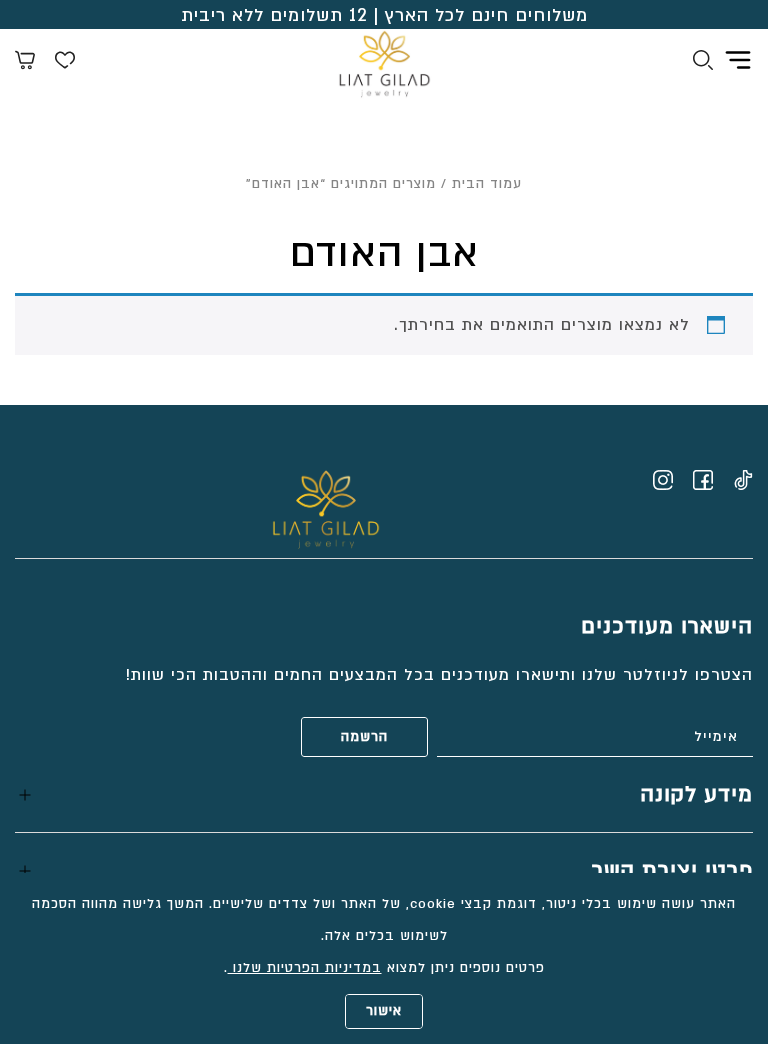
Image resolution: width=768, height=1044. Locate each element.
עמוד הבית (487, 184)
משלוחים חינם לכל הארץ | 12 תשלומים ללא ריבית (384, 15)
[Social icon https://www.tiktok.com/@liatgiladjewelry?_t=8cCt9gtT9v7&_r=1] (743, 480)
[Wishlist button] (65, 63)
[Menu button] (738, 60)
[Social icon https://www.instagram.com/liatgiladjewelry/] (663, 480)
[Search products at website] (703, 63)
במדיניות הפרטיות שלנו (305, 968)
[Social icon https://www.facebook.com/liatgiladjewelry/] (703, 480)
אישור (384, 1011)
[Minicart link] (25, 63)
